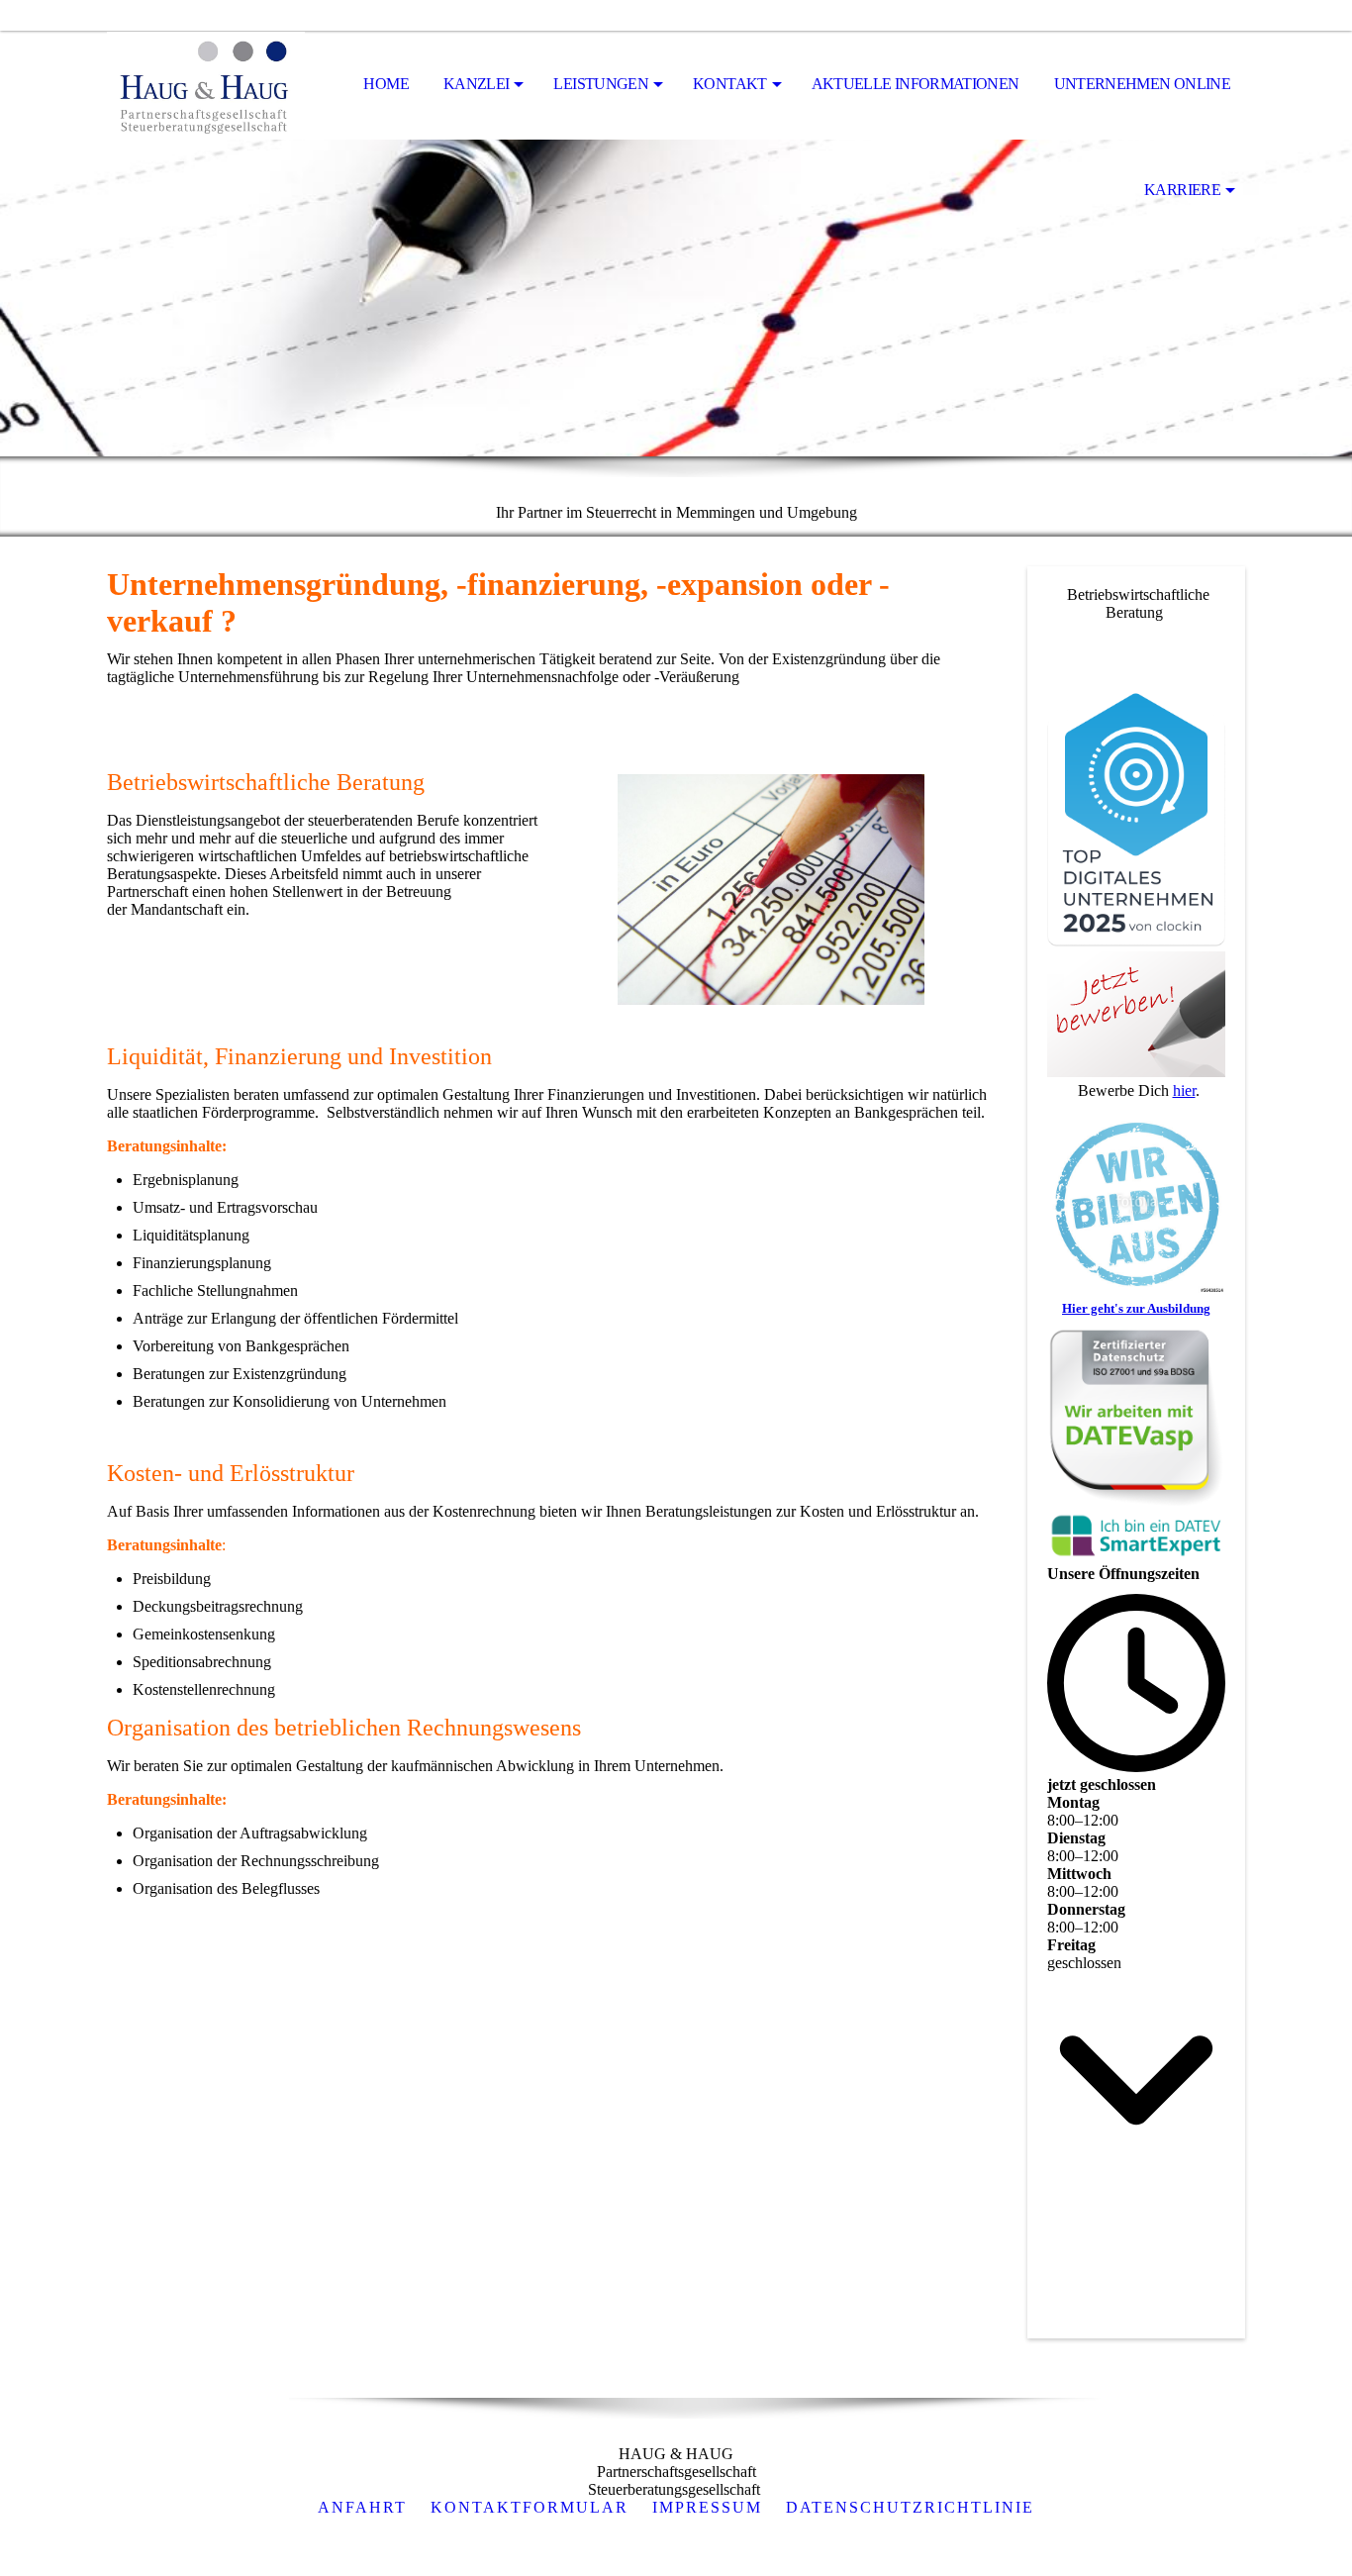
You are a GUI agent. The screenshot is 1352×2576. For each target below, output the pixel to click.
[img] (206, 85)
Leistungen (601, 84)
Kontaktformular (530, 2507)
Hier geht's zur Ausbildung (1136, 1308)
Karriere (1182, 190)
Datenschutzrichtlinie (910, 2507)
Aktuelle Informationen (916, 84)
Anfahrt (362, 2507)
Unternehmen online (1142, 84)
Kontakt (730, 84)
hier (1184, 1090)
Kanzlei (477, 84)
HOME (386, 84)
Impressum (707, 2507)
